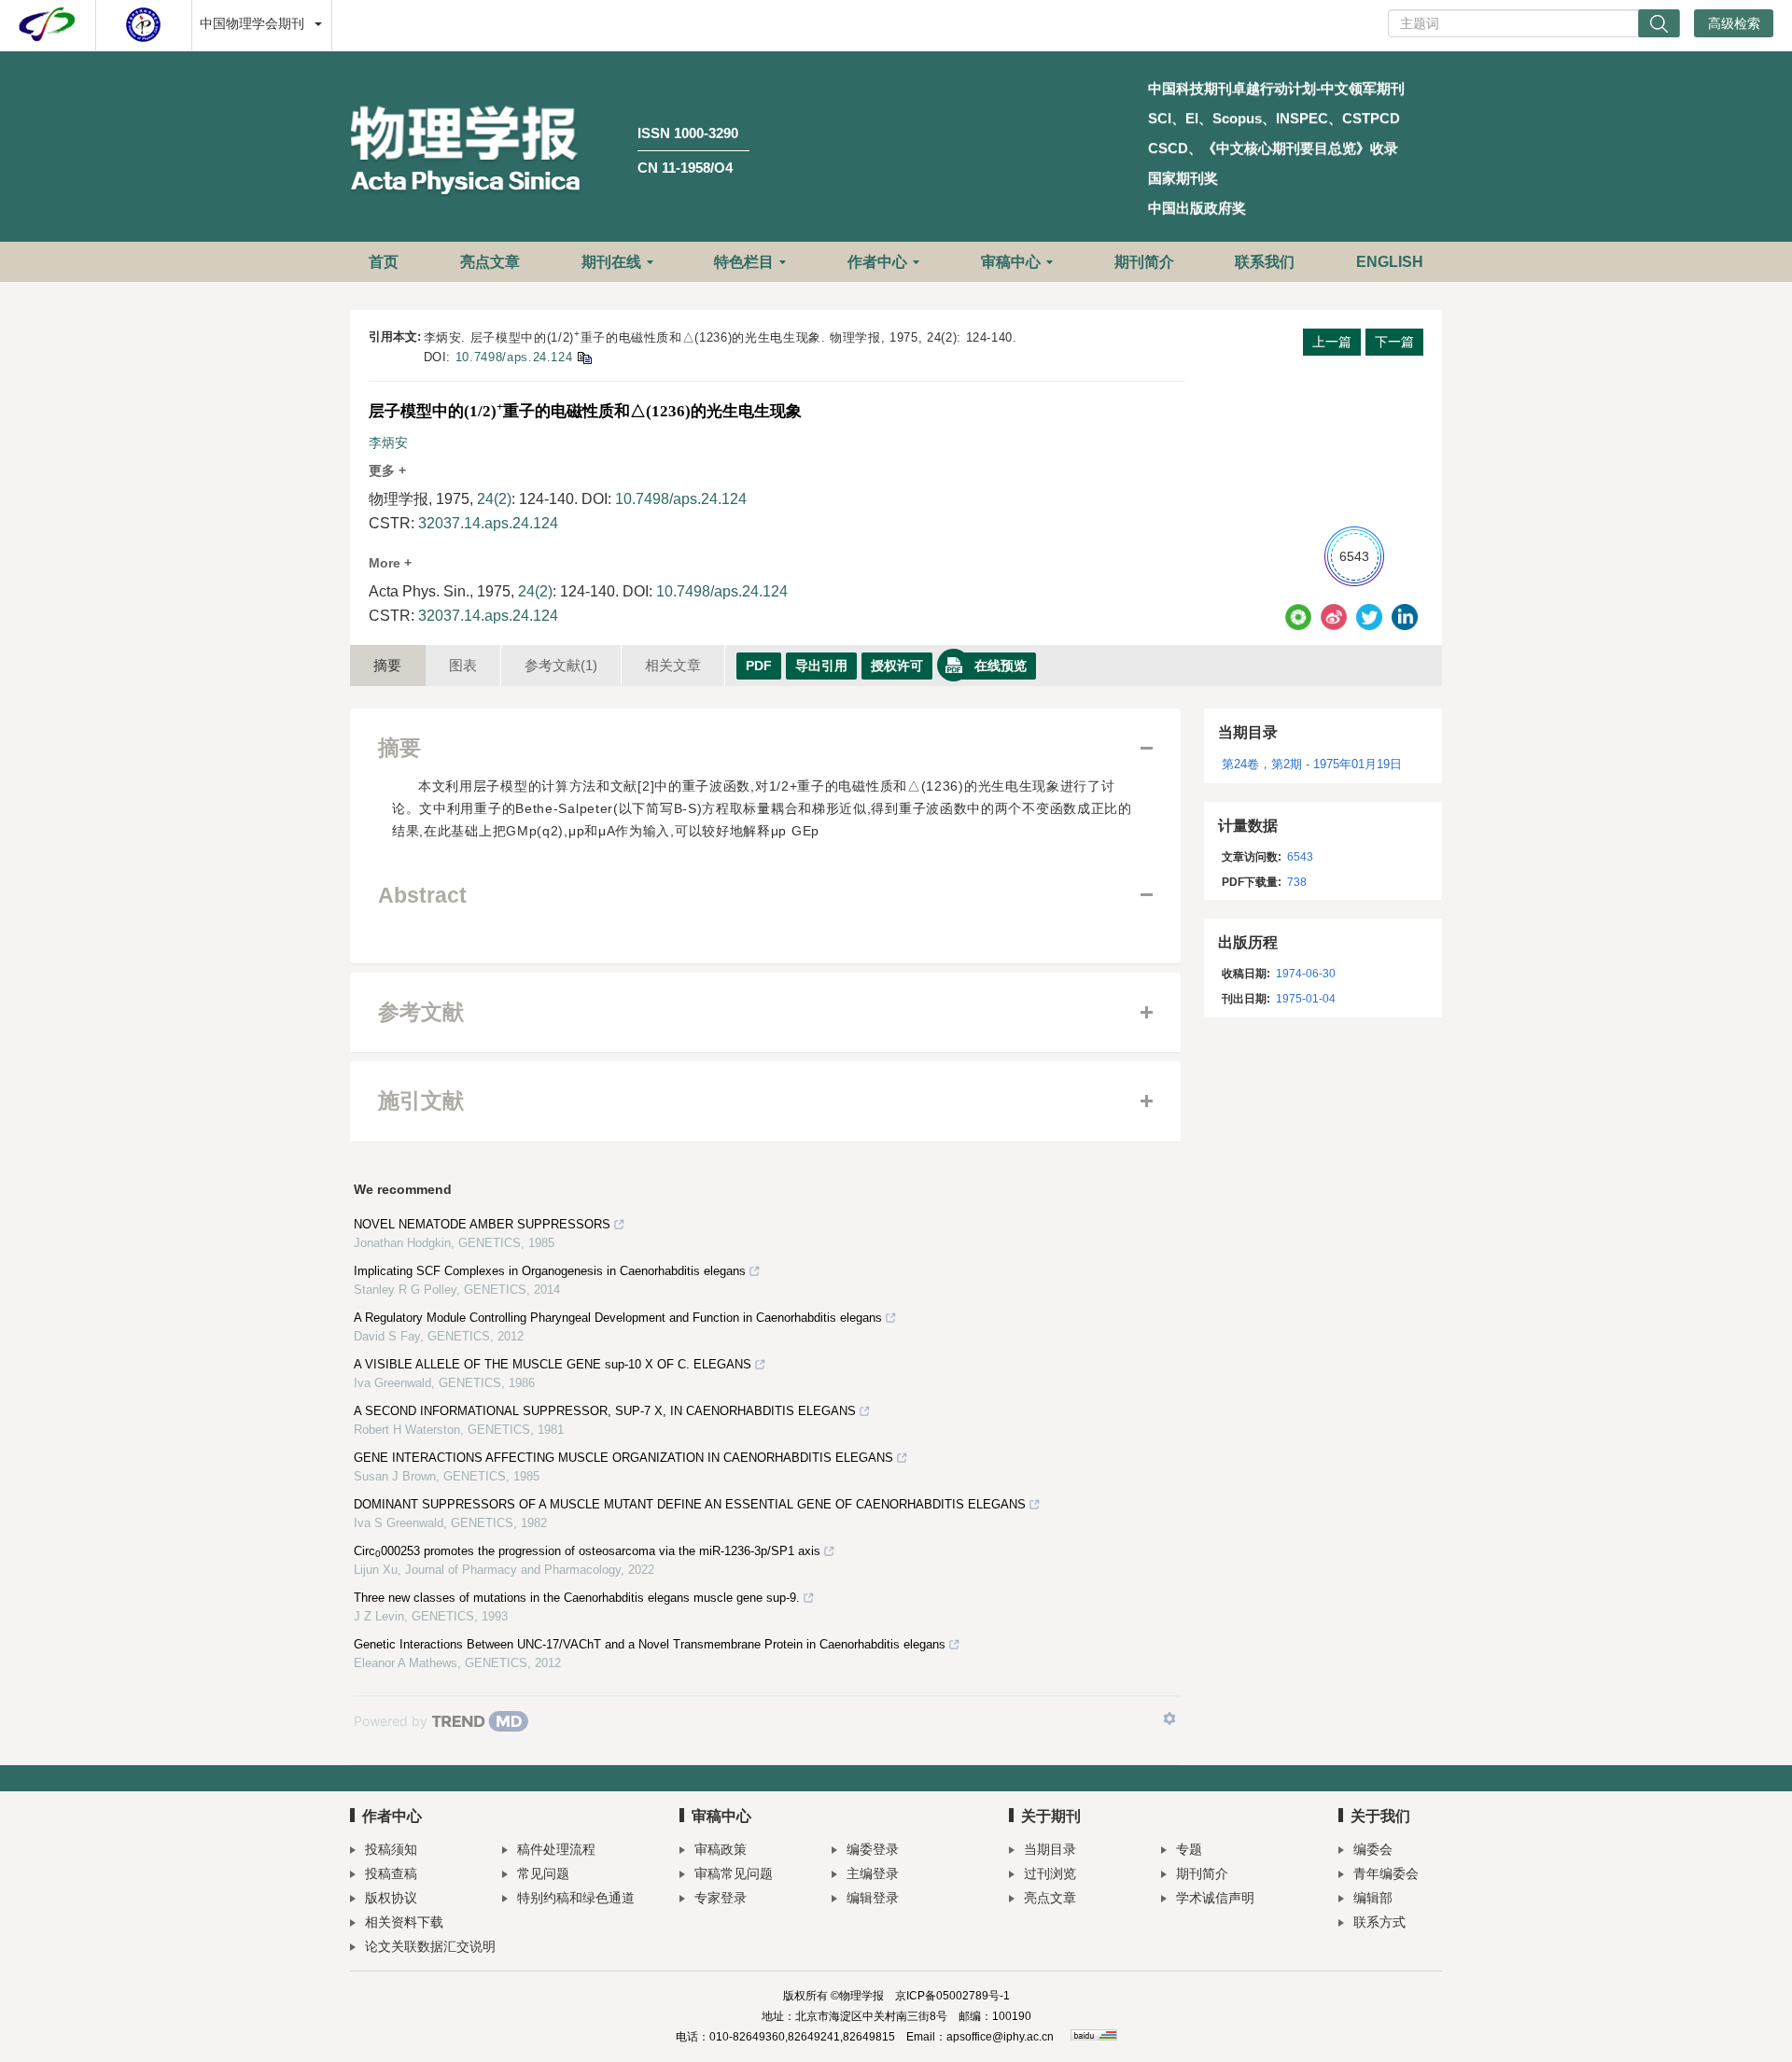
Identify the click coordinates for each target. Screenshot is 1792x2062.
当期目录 (1050, 1849)
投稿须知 (391, 1849)
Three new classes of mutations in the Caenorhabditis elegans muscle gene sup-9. (577, 1598)
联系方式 (1379, 1922)
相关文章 (673, 665)
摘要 (387, 665)
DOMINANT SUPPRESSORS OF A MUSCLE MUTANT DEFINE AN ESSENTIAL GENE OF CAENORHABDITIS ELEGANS (690, 1504)
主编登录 (873, 1873)
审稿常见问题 (734, 1873)
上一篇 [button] (1332, 342)
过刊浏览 (1050, 1873)
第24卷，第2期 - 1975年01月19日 (1312, 764)
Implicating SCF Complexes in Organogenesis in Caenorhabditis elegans (550, 1271)
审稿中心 (1011, 262)
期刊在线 (611, 262)
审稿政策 (721, 1849)
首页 (384, 262)
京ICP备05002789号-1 (952, 1996)
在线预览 (1001, 666)
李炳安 (388, 442)
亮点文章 (490, 262)
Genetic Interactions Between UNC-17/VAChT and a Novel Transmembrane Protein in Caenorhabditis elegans (650, 1644)
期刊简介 (1144, 262)
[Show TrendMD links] (1169, 1718)
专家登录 (721, 1898)
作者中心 (877, 262)
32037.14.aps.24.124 (488, 523)
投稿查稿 (391, 1873)
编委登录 (873, 1849)
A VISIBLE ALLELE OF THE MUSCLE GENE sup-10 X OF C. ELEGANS (553, 1364)
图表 (463, 665)
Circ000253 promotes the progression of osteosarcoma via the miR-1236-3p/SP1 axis (587, 1551)
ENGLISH (1390, 262)
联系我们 (1265, 262)
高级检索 (1734, 23)
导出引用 (821, 666)
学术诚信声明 (1215, 1898)
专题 (1189, 1849)
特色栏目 (744, 262)
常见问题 (543, 1873)
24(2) (494, 499)
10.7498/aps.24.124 (514, 357)
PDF (759, 666)
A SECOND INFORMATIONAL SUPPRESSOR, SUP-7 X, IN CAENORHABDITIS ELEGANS (605, 1411)
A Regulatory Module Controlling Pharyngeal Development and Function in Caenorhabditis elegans (618, 1318)
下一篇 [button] (1394, 342)
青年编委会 (1386, 1873)
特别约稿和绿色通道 (576, 1898)
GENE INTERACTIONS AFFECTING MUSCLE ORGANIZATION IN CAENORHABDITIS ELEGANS (623, 1458)
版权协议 (391, 1898)
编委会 (1373, 1849)
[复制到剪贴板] (584, 357)
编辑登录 (873, 1898)
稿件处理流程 (556, 1849)
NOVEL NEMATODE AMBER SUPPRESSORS (482, 1224)
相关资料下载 (404, 1922)
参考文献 (561, 665)
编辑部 (1373, 1898)
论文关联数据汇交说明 (430, 1946)
